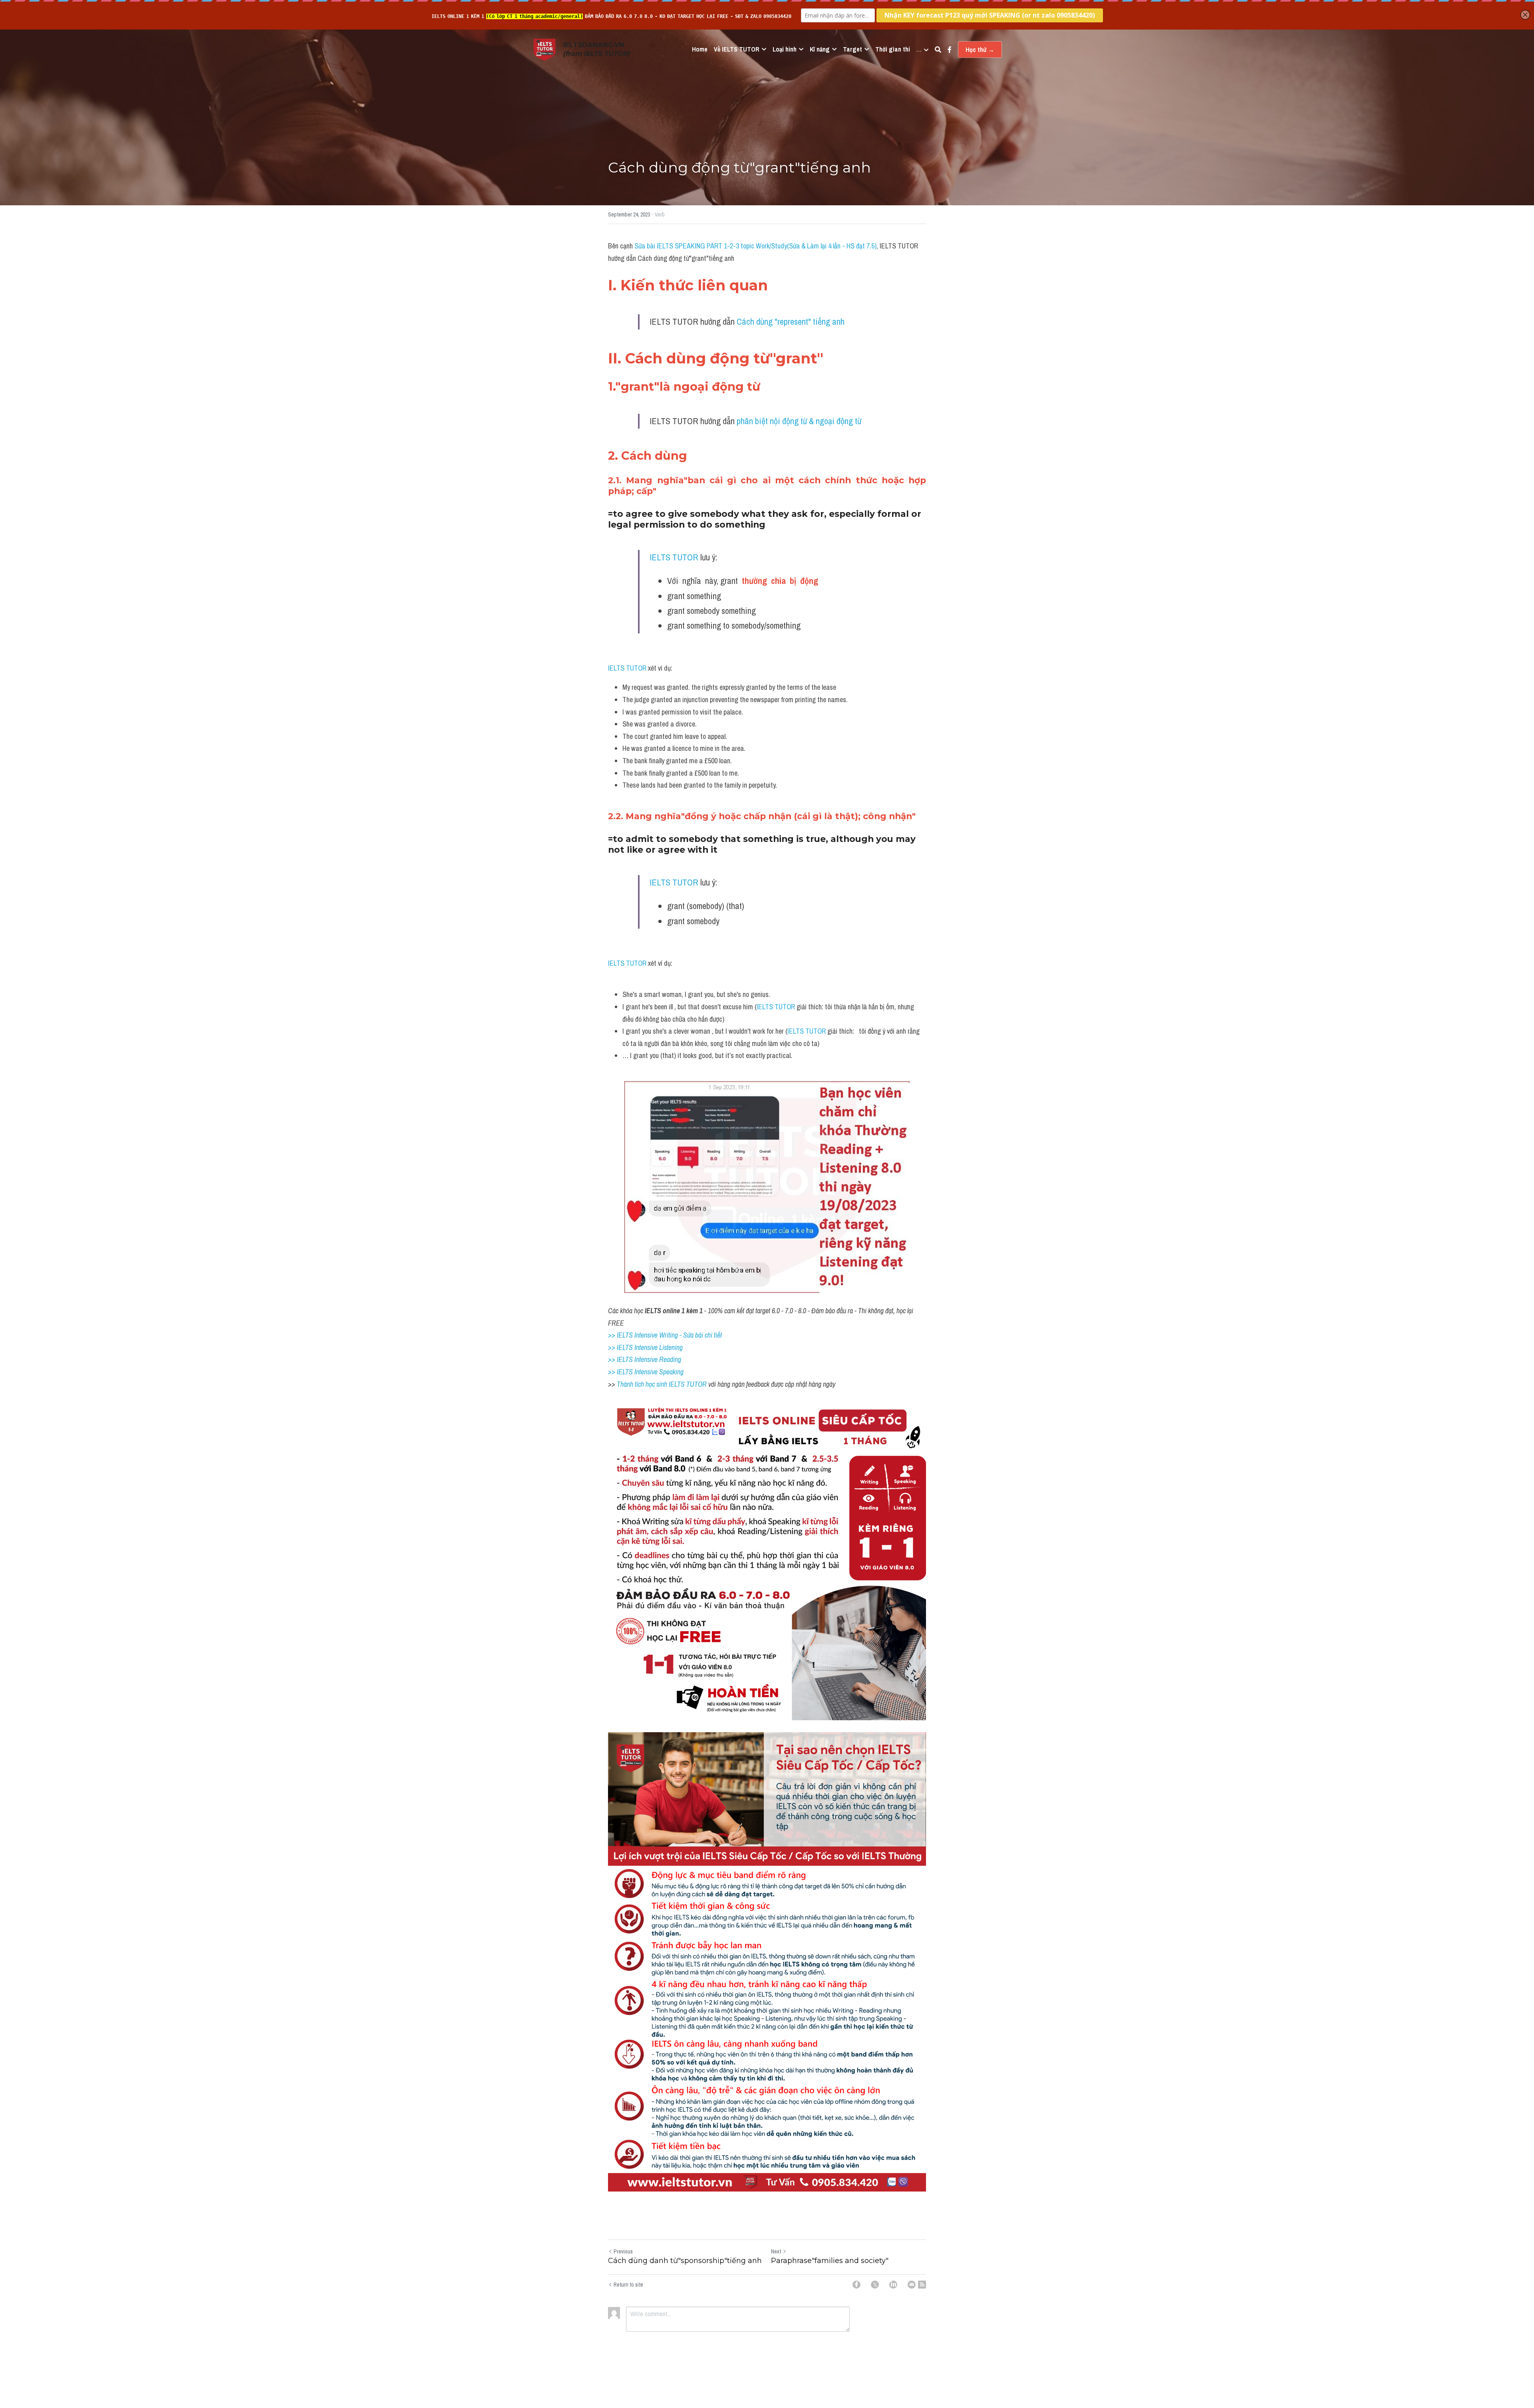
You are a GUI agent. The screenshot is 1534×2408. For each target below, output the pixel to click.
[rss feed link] (922, 2285)
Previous (623, 2251)
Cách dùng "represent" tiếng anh (791, 322)
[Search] (938, 50)
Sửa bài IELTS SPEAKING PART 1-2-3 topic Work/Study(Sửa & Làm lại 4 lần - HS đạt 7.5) (755, 246)
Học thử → (980, 50)
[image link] (544, 49)
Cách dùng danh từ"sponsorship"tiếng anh (685, 2261)
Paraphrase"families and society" (830, 2261)
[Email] (912, 2285)
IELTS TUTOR (674, 557)
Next (776, 2251)
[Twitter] (875, 2285)
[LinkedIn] (893, 2285)
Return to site (628, 2285)
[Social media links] (950, 50)
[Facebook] (856, 2285)
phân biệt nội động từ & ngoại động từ (799, 421)
